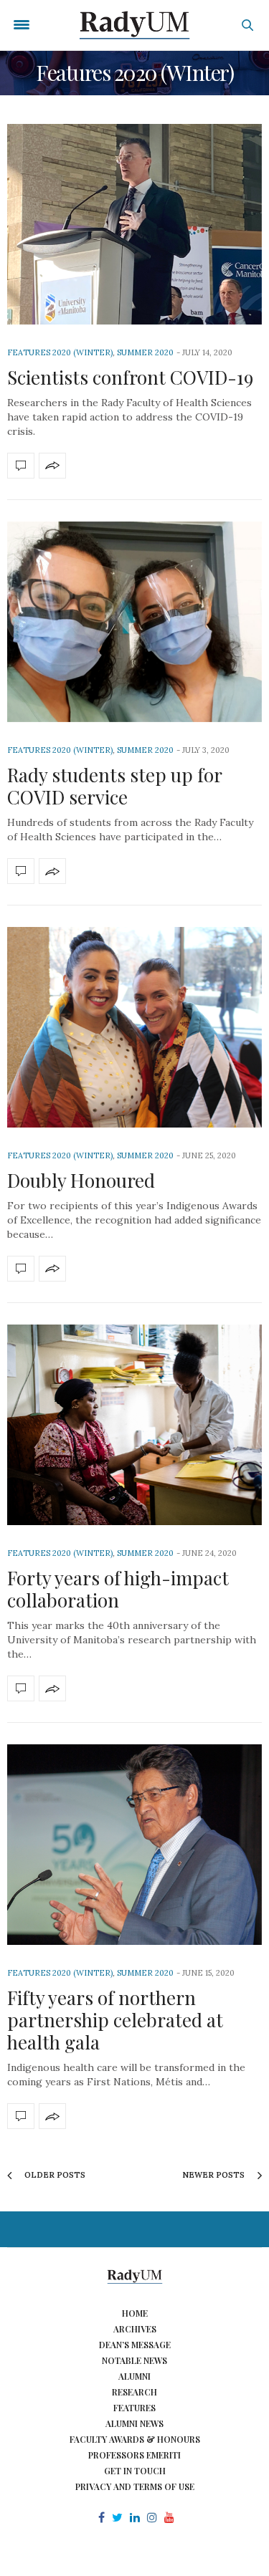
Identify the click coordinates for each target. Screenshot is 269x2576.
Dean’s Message (135, 2345)
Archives (135, 2329)
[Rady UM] (135, 25)
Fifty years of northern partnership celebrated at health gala (115, 2020)
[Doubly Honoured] (134, 1027)
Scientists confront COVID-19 (130, 377)
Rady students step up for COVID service (114, 786)
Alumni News (134, 2423)
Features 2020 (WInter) (60, 352)
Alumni (134, 2376)
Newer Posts (214, 2175)
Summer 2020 (145, 352)
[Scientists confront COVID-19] (134, 224)
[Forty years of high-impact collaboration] (134, 1425)
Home (135, 2313)
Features (134, 2408)
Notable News (134, 2360)
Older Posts (54, 2175)
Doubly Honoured (81, 1180)
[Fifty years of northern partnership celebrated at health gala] (134, 1845)
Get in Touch (135, 2471)
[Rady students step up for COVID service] (134, 622)
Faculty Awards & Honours (135, 2439)
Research (134, 2392)
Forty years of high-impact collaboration (118, 1589)
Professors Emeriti (134, 2455)
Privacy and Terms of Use (135, 2486)
